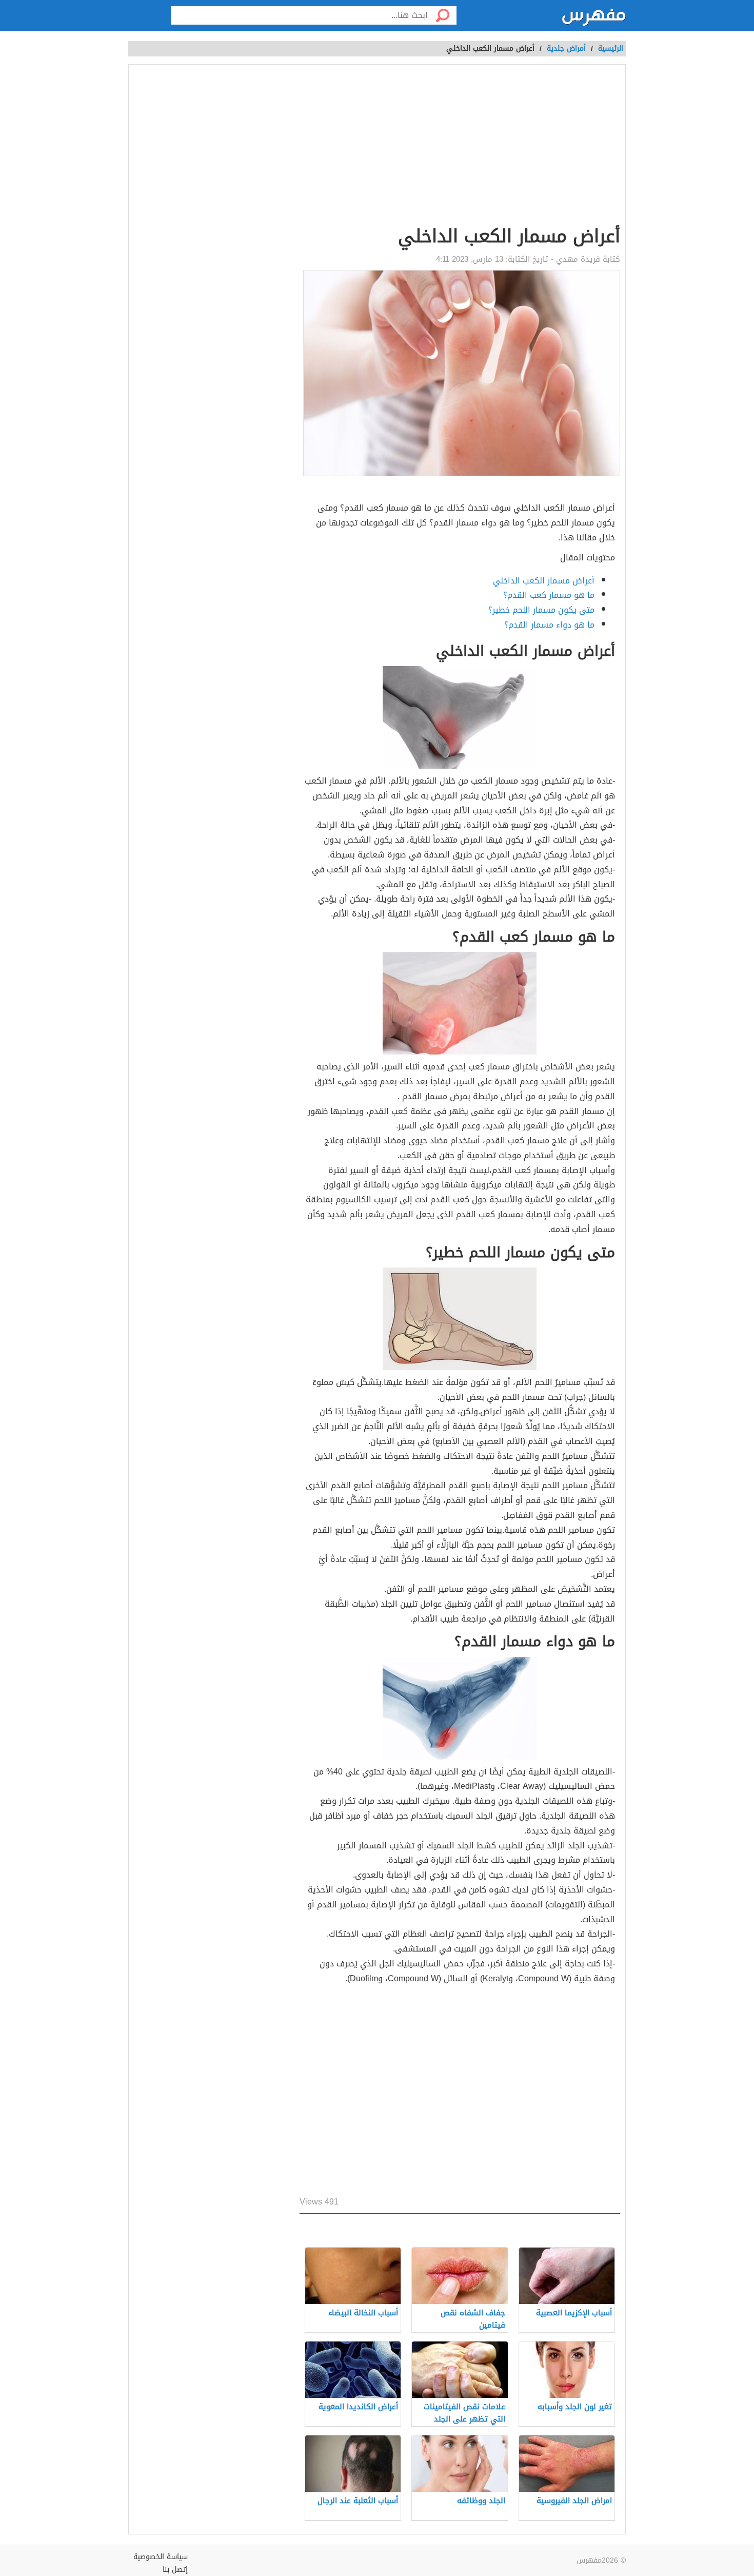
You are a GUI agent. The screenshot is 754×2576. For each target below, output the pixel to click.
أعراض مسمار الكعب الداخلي (544, 581)
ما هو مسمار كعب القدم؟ (549, 595)
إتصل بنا (175, 2570)
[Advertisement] (460, 147)
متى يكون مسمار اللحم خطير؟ (541, 610)
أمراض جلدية (566, 48)
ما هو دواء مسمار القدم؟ (549, 625)
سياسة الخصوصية (161, 2557)
